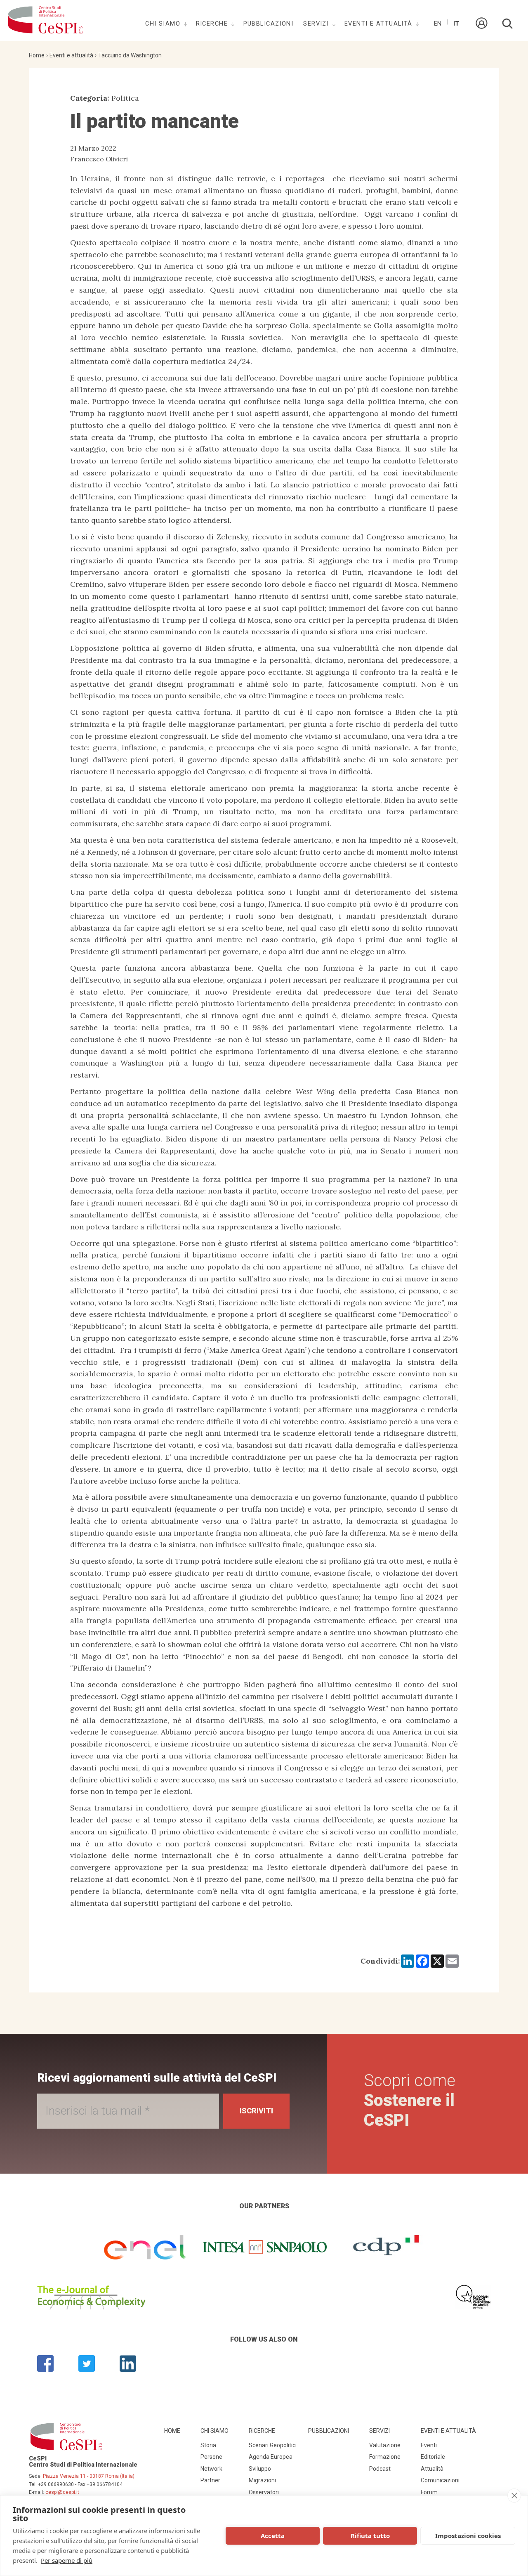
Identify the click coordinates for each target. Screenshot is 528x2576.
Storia (208, 2445)
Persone (211, 2457)
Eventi (429, 2445)
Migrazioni (262, 2480)
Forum (429, 2492)
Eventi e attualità (379, 24)
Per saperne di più (67, 2560)
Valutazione (385, 2445)
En (438, 24)
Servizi (317, 24)
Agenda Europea (271, 2457)
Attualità (432, 2469)
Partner (210, 2480)
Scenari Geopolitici (273, 2445)
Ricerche (213, 24)
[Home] (45, 21)
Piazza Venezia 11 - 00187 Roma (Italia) (89, 2476)
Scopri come (410, 2100)
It (456, 24)
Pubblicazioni (269, 24)
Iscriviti (256, 2111)
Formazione (385, 2457)
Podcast (380, 2469)
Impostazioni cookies (468, 2536)
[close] (514, 2496)
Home (37, 55)
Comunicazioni (440, 2480)
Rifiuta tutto (370, 2536)
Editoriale (433, 2457)
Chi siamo (164, 24)
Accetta (273, 2536)
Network (211, 2469)
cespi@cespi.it (62, 2492)
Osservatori (264, 2492)
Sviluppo (260, 2469)
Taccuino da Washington (130, 55)
